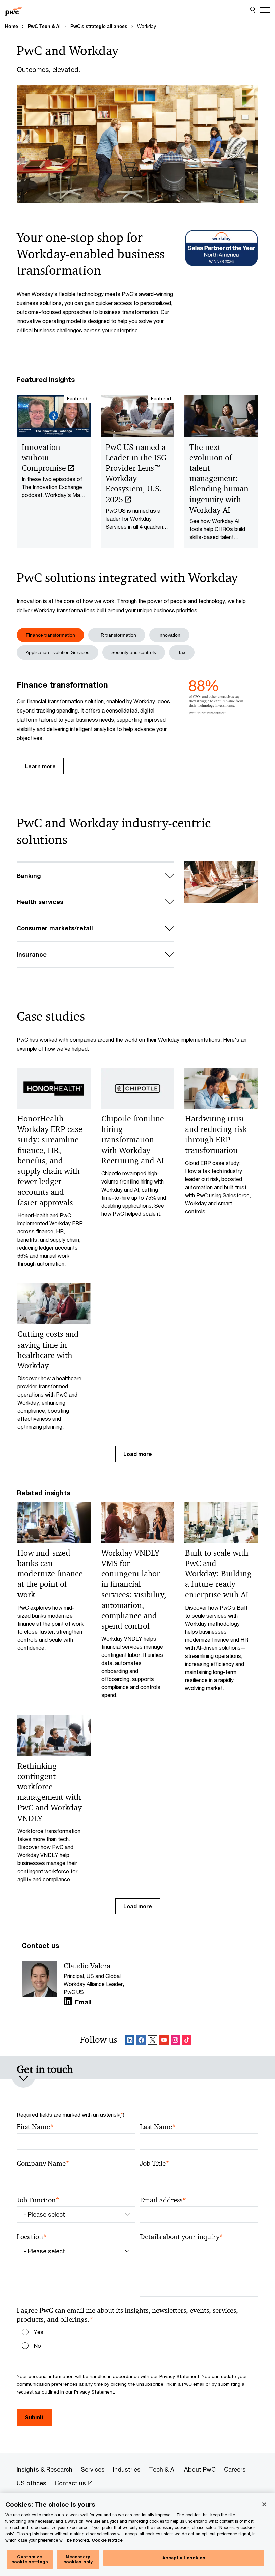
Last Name (158, 2127)
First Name (35, 2127)
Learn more (40, 766)
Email (83, 2002)
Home (12, 26)
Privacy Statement (179, 2376)
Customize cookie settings (30, 2559)
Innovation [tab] (169, 635)
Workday (147, 26)
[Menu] (265, 10)
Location (32, 2237)
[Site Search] (253, 10)
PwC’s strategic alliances (99, 26)
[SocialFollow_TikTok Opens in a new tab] (187, 2041)
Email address (163, 2200)
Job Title (155, 2164)
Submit (34, 2417)
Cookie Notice (107, 2540)
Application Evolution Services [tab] (58, 652)
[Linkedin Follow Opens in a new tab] (68, 2001)
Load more (138, 1454)
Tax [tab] (182, 652)
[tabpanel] (137, 727)
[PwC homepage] (13, 10)
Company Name (43, 2164)
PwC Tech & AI (44, 26)
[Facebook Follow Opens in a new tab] (141, 2041)
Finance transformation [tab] (50, 635)
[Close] (264, 2504)
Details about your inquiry (181, 2237)
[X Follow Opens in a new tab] (153, 2041)
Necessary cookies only (78, 2559)
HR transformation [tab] (117, 635)
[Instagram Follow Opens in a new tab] (175, 2041)
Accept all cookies (184, 2558)
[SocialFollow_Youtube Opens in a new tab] (164, 2041)
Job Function (38, 2200)
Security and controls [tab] (134, 652)
